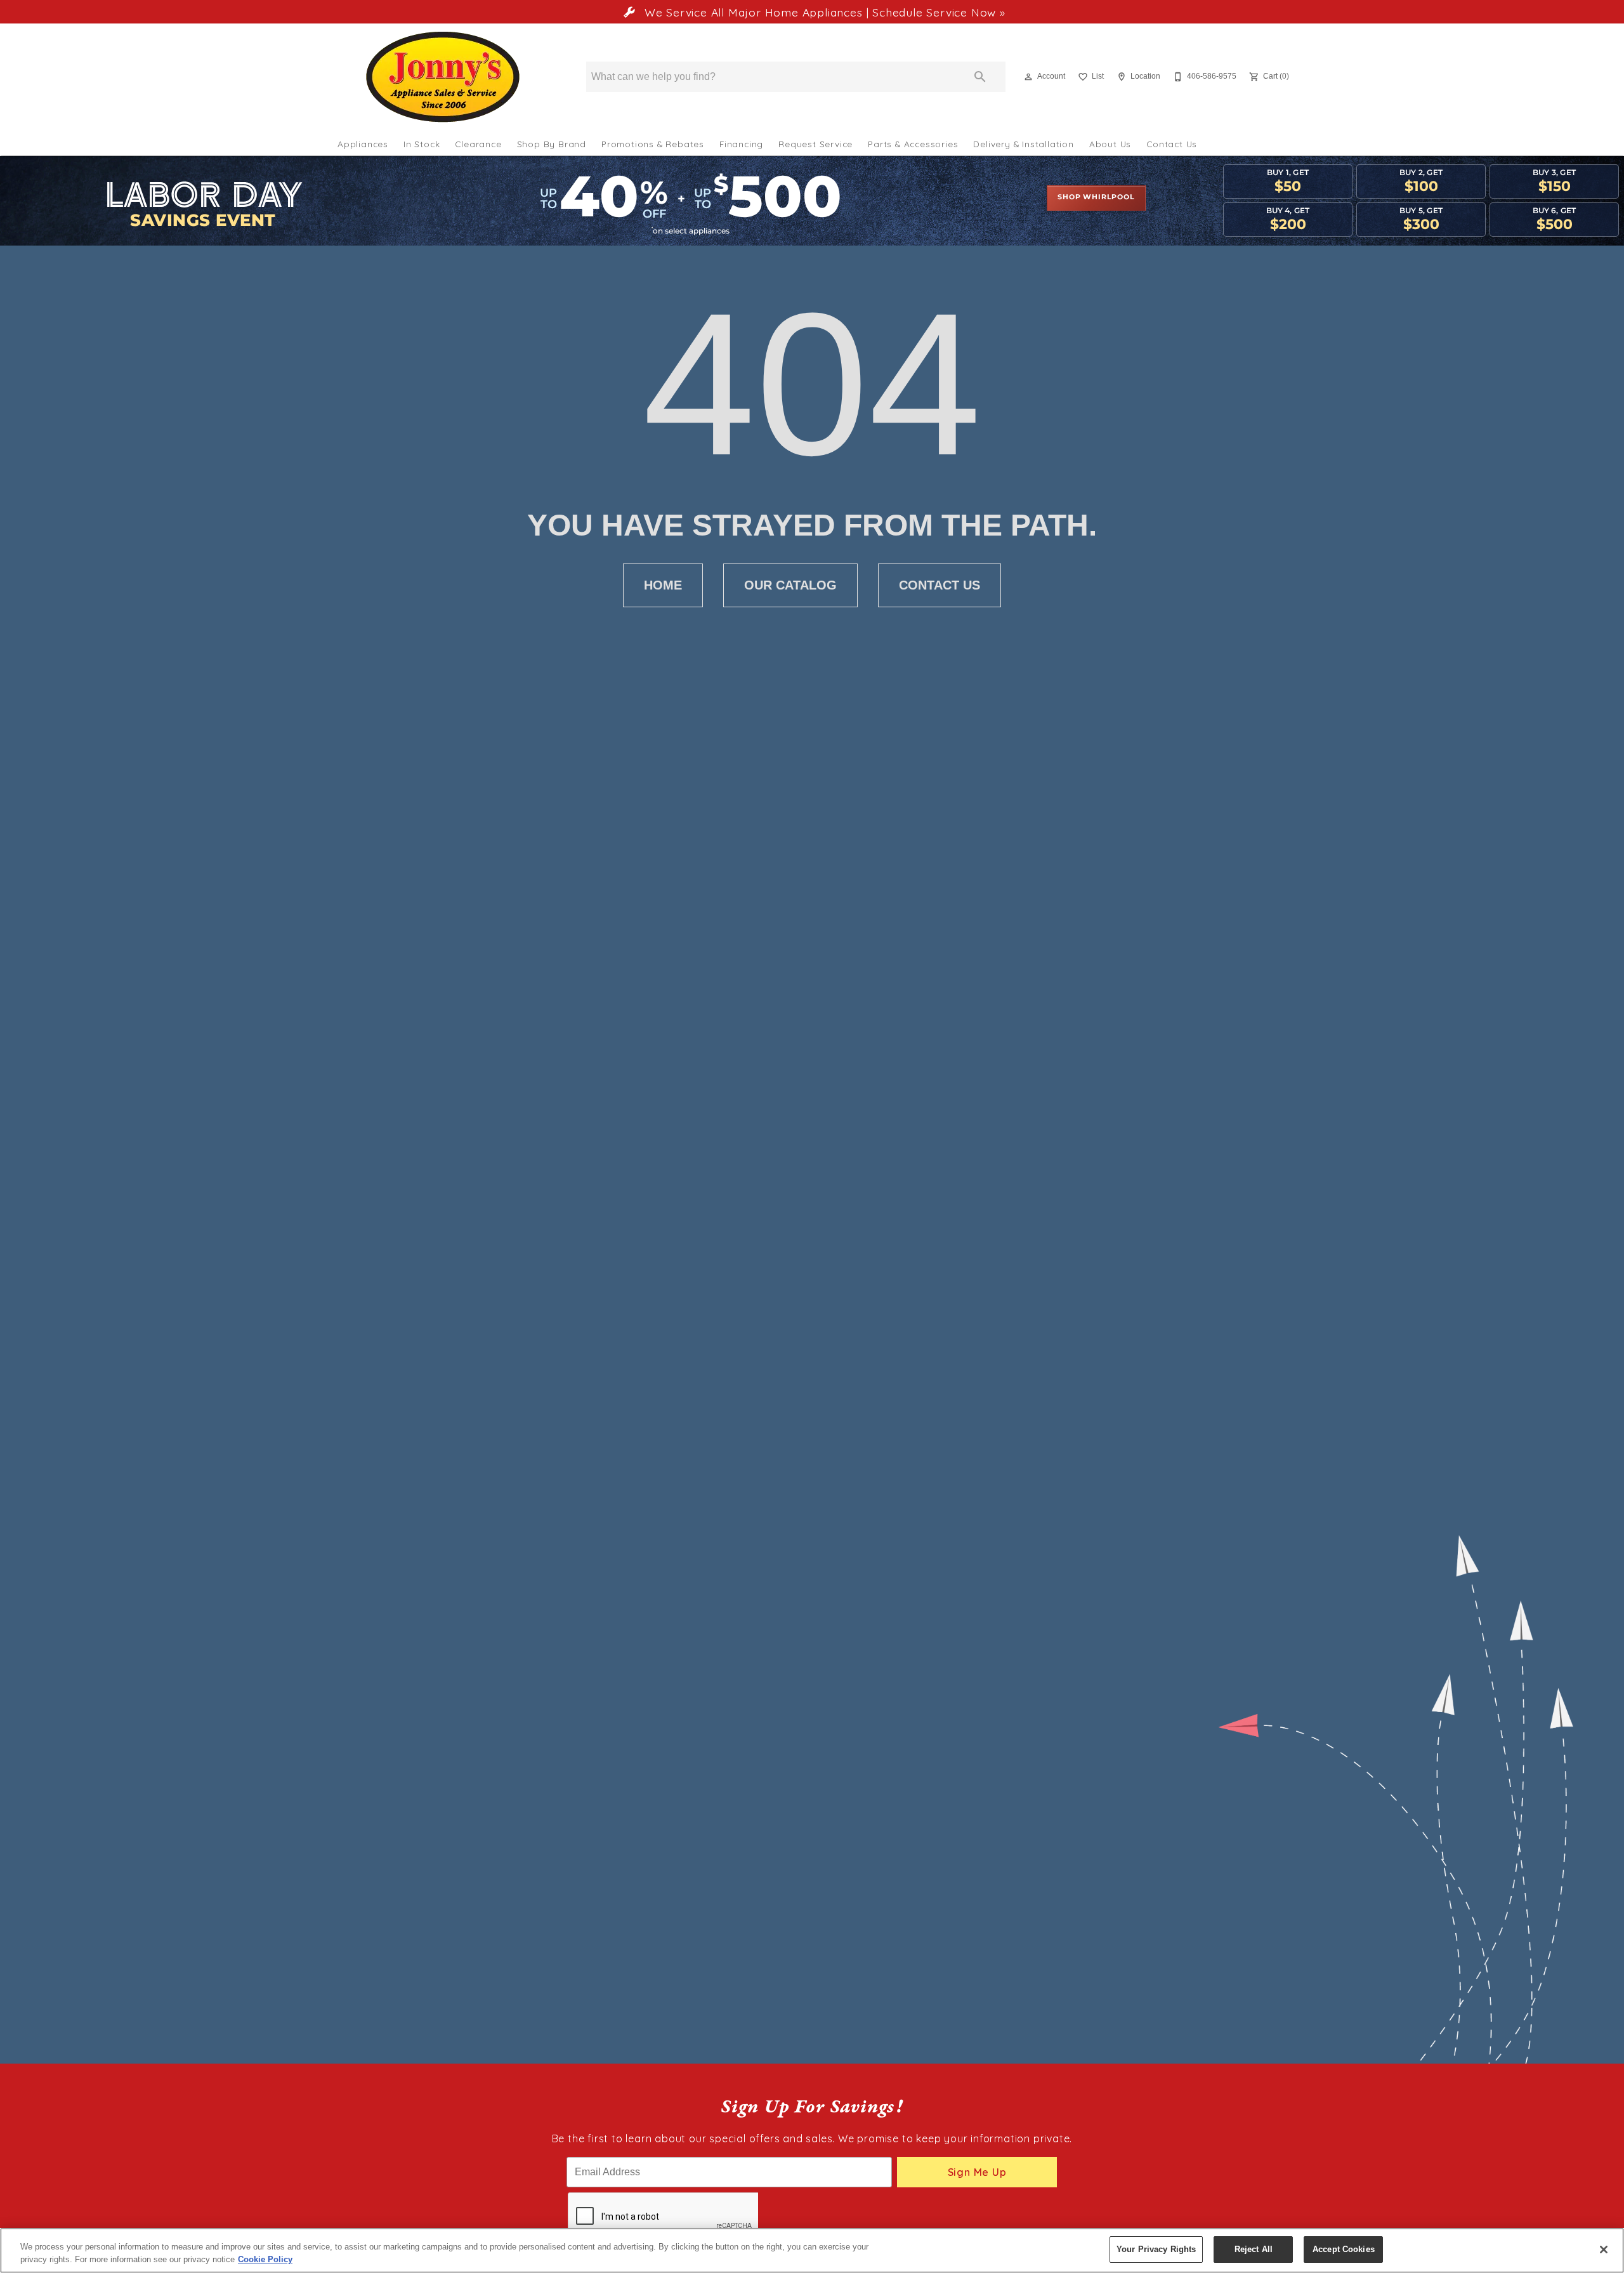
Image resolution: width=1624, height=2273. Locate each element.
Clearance (478, 144)
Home (663, 585)
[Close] (1604, 2250)
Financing (741, 144)
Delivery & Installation (1023, 144)
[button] (1028, 77)
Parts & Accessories (913, 144)
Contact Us (1172, 144)
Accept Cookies (1344, 2249)
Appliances (363, 144)
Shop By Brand (552, 144)
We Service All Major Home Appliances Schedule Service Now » (823, 12)
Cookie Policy (265, 2259)
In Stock (422, 144)
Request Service (815, 144)
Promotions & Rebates (653, 144)
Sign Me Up (977, 2172)
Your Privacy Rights (1156, 2249)
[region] (812, 2250)
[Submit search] (980, 77)
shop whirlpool (1096, 197)
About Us (1110, 144)
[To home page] (443, 77)
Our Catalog (790, 585)
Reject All (1254, 2249)
